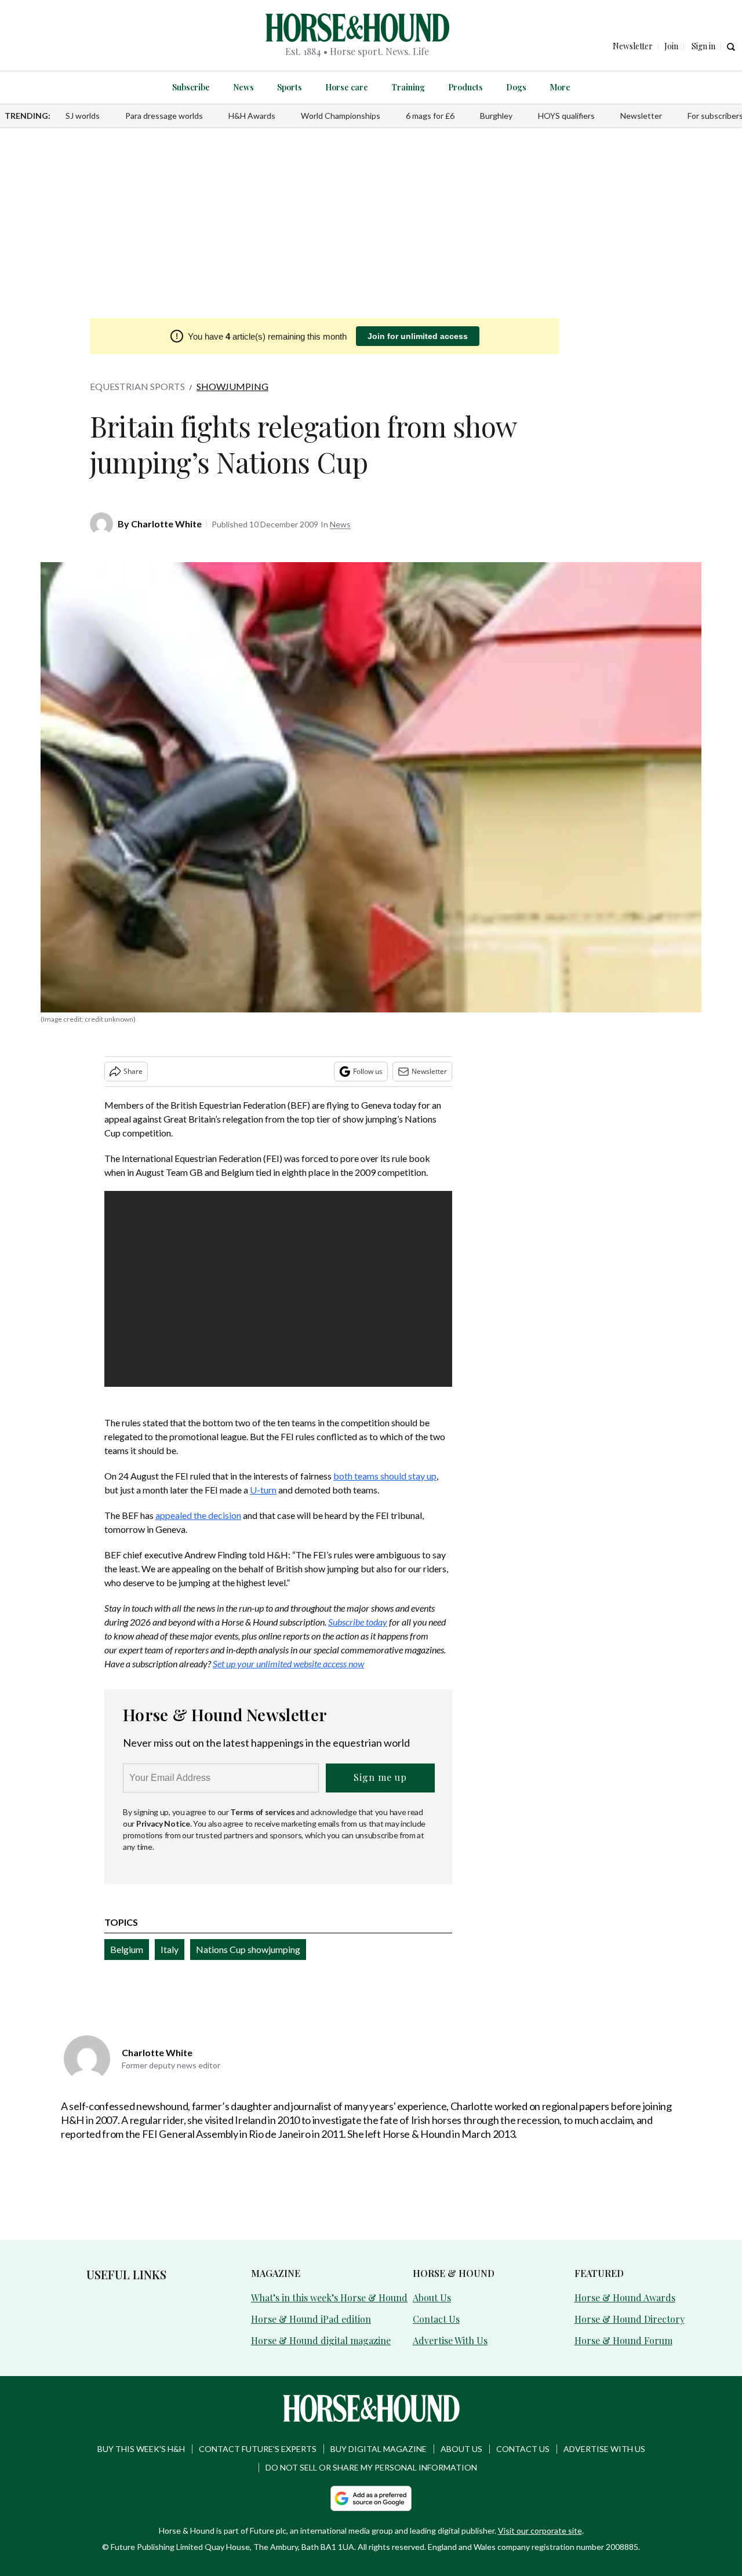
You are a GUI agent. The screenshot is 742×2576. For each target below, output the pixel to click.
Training (408, 87)
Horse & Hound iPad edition (311, 2319)
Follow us (368, 1071)
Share (133, 1071)
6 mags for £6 (430, 116)
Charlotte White (166, 524)
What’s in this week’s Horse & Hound (329, 2298)
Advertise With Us (450, 2340)
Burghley (496, 116)
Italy (170, 1949)
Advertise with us (604, 2449)
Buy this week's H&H (141, 2449)
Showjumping (232, 386)
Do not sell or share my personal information (371, 2467)
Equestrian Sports (137, 386)
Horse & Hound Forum (623, 2340)
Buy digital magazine (379, 2449)
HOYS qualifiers (566, 116)
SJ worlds (83, 116)
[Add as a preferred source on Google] (371, 2498)
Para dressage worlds (164, 116)
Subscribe (191, 87)
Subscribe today (358, 1622)
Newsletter (641, 116)
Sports (290, 87)
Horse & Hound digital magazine (321, 2340)
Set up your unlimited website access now (288, 1664)
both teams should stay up (385, 1476)
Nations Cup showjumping (248, 1949)
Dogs (516, 87)
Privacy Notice (163, 1823)
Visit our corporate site (540, 2531)
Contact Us (436, 2319)
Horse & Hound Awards (625, 2298)
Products (465, 87)
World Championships (341, 116)
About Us (432, 2298)
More (560, 87)
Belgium (127, 1949)
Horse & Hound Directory (630, 2319)
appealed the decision (198, 1515)
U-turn (263, 1490)
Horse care (347, 87)
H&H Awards (252, 116)
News (243, 87)
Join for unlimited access (418, 336)
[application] (278, 1289)
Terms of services (263, 1812)
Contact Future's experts (258, 2449)
